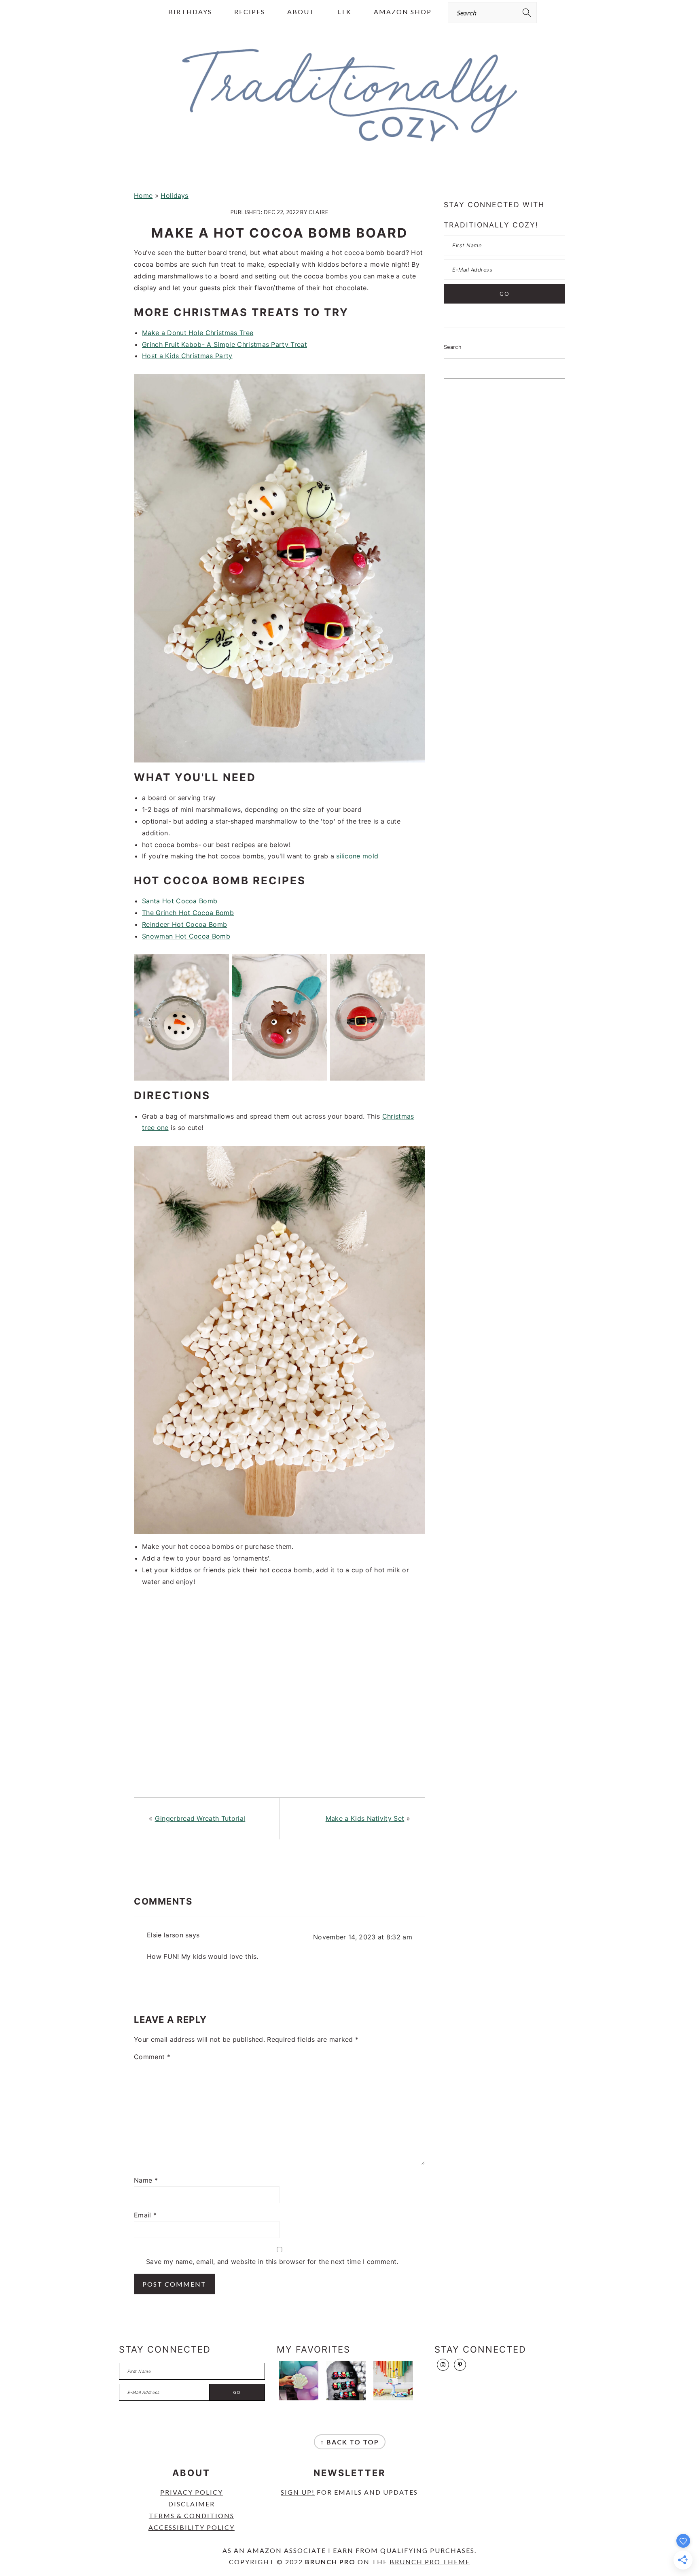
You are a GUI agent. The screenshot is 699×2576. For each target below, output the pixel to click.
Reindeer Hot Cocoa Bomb (184, 924)
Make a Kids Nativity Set (365, 1818)
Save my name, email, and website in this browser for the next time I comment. (272, 2262)
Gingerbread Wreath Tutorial (200, 1818)
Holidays (175, 195)
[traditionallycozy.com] (349, 151)
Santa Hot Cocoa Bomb (180, 901)
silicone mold (357, 856)
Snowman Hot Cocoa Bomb (186, 936)
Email (145, 2215)
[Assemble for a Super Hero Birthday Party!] (346, 2381)
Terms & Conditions (192, 2515)
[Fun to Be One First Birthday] (393, 2381)
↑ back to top (350, 2442)
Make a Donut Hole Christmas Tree (198, 333)
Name (146, 2180)
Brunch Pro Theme (430, 2562)
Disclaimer (192, 2504)
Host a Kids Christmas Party (187, 356)
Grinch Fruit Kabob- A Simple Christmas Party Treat (225, 344)
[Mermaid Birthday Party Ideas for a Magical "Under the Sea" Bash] (299, 2381)
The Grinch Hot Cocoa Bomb (188, 913)
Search (453, 347)
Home (143, 195)
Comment (152, 2057)
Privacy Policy (192, 2492)
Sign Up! (298, 2492)
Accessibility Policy (192, 2527)
